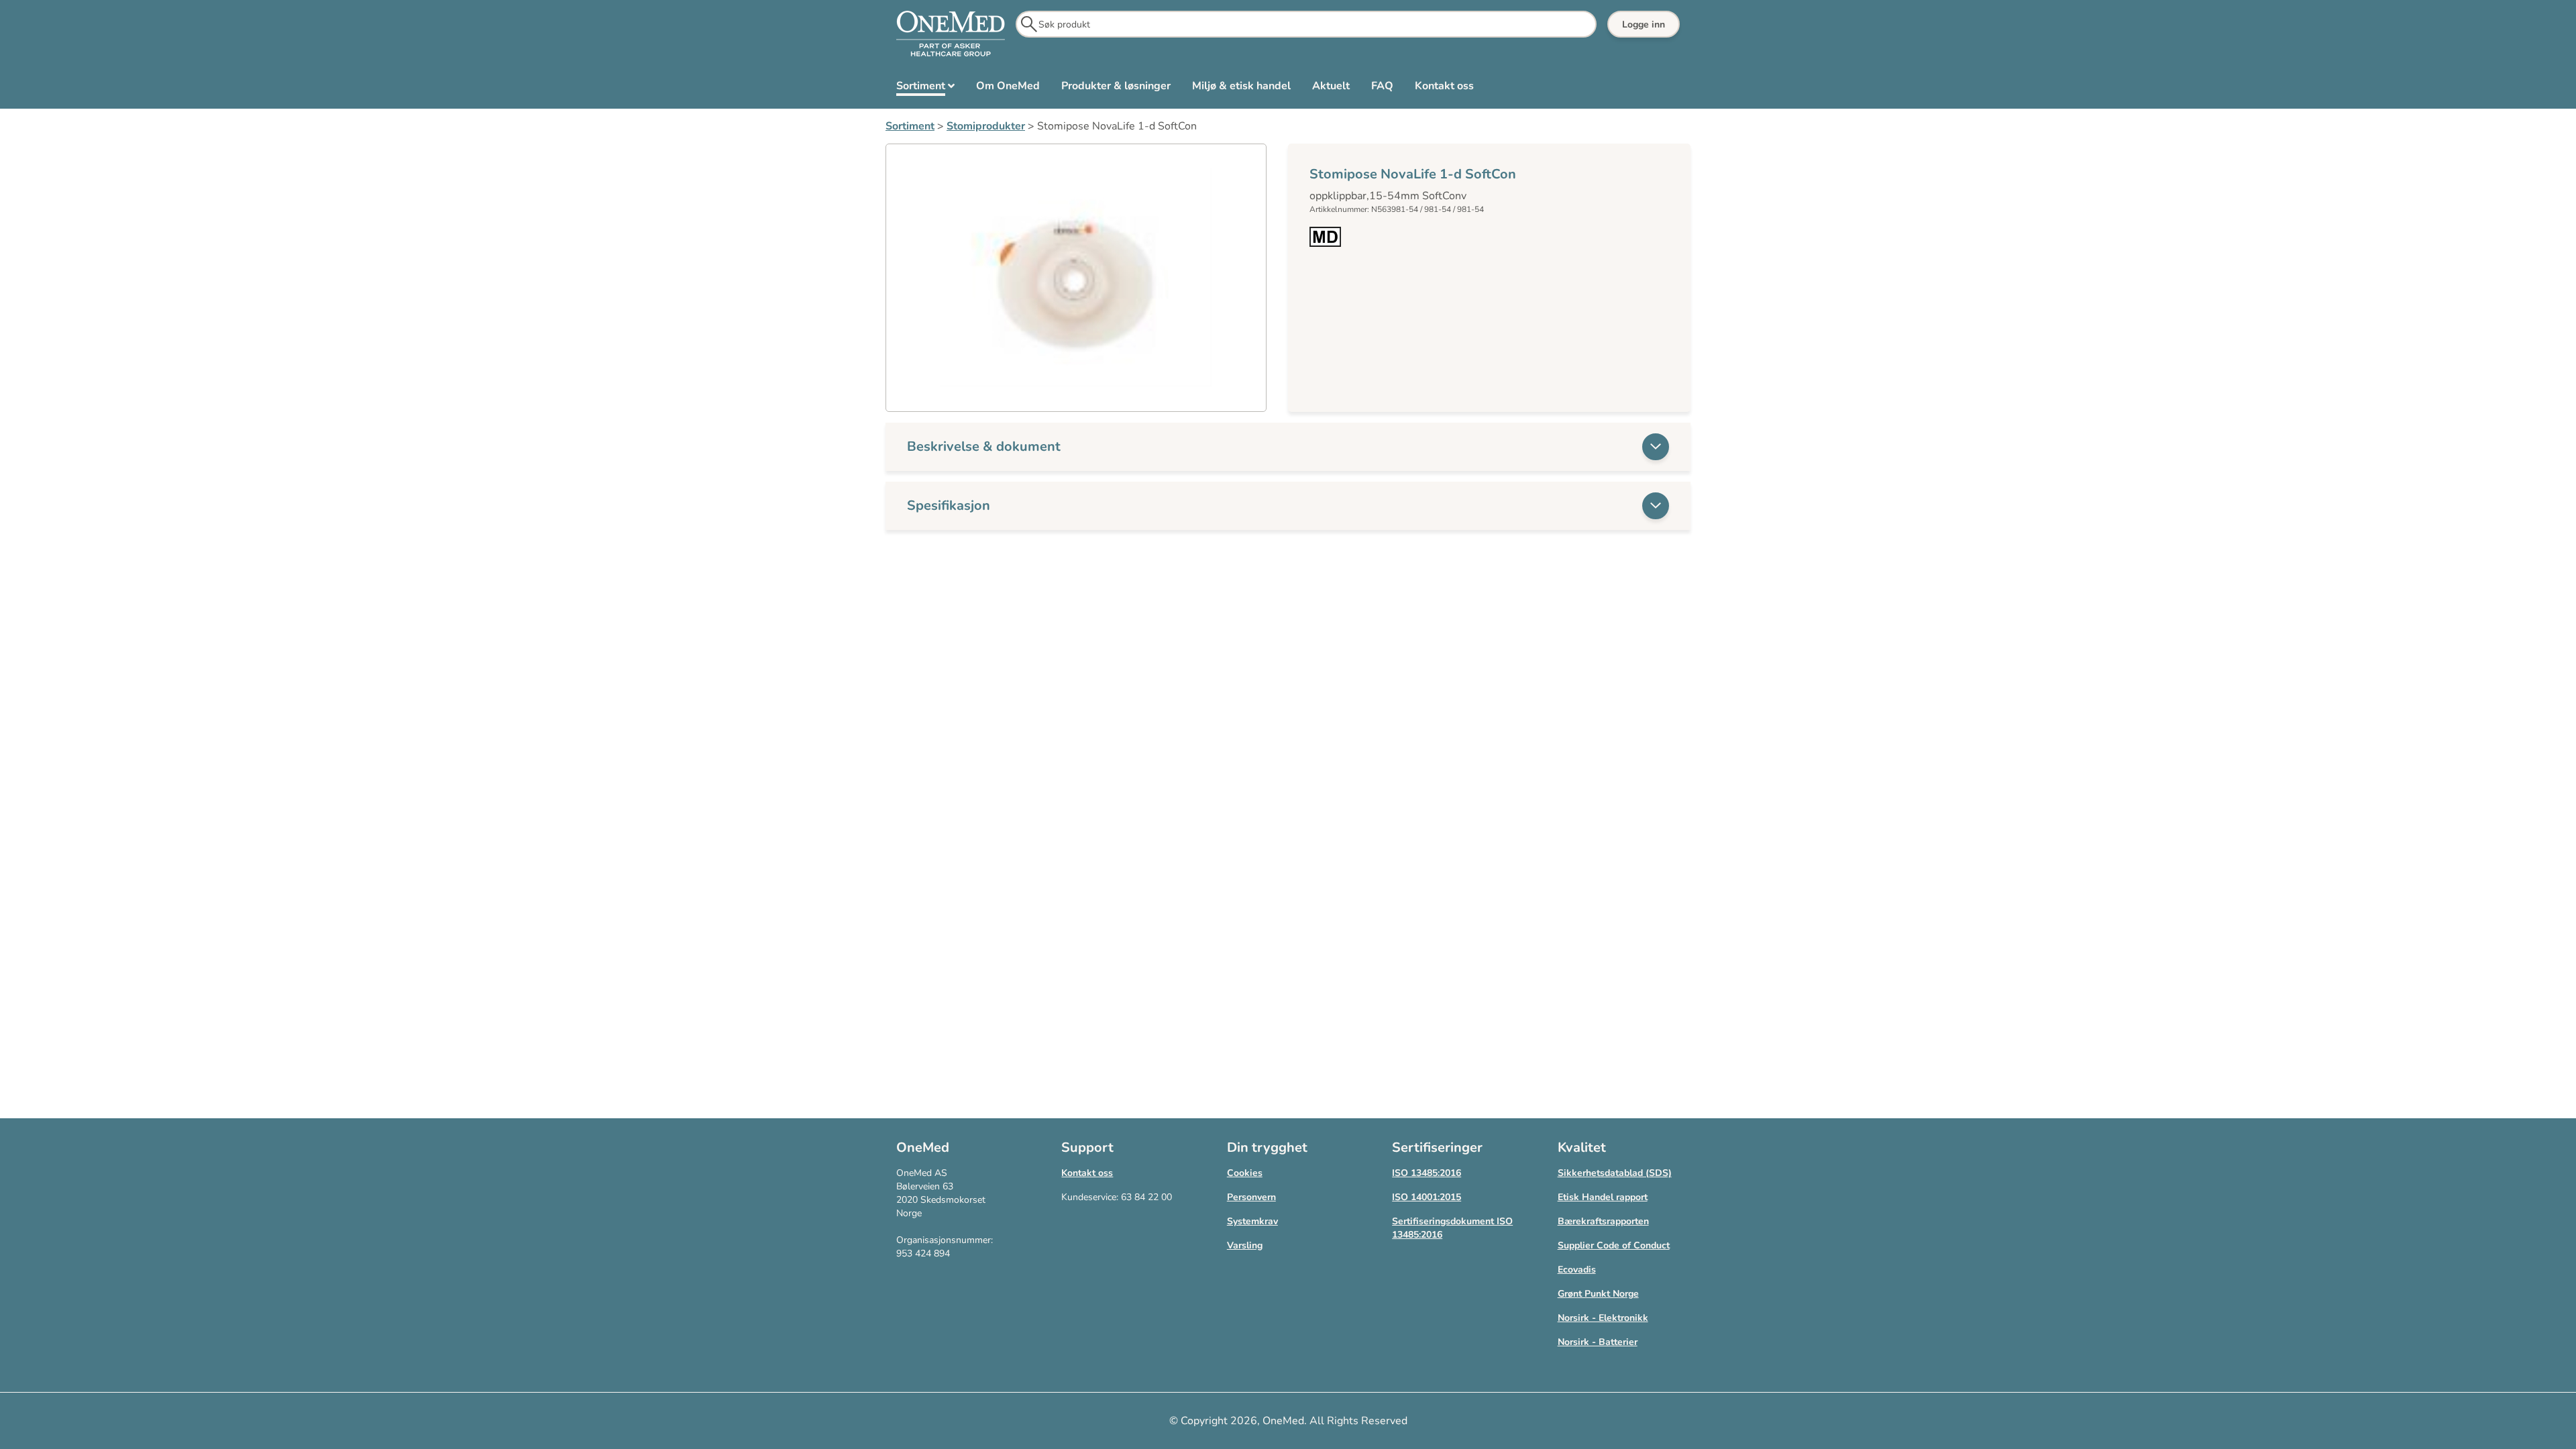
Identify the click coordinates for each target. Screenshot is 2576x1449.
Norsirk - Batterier (1598, 1342)
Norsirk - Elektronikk (1603, 1318)
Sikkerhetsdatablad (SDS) (1615, 1173)
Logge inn (1644, 24)
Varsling (1245, 1245)
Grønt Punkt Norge (1598, 1294)
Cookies (1245, 1173)
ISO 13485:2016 (1427, 1173)
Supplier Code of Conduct (1614, 1245)
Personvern (1251, 1197)
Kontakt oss (1087, 1173)
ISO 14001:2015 (1427, 1197)
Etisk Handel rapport (1603, 1197)
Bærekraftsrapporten (1603, 1221)
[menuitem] (925, 89)
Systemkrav (1252, 1221)
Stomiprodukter (986, 126)
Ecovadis (1577, 1270)
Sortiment (910, 126)
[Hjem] (951, 34)
